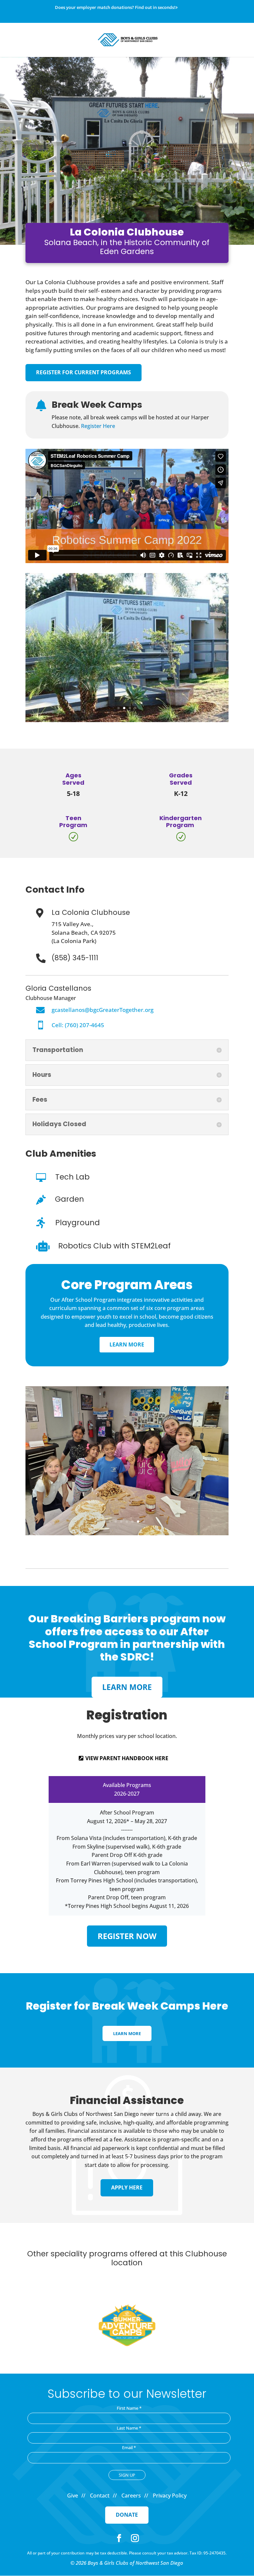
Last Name (129, 2428)
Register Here (98, 426)
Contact (100, 2496)
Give (73, 2496)
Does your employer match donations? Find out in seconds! (115, 8)
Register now (127, 1936)
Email (129, 2447)
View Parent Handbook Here (127, 1758)
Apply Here (127, 2187)
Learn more (127, 1687)
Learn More (127, 1344)
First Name (129, 2408)
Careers (131, 2496)
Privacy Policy (170, 2496)
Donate (127, 2515)
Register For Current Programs (84, 372)
